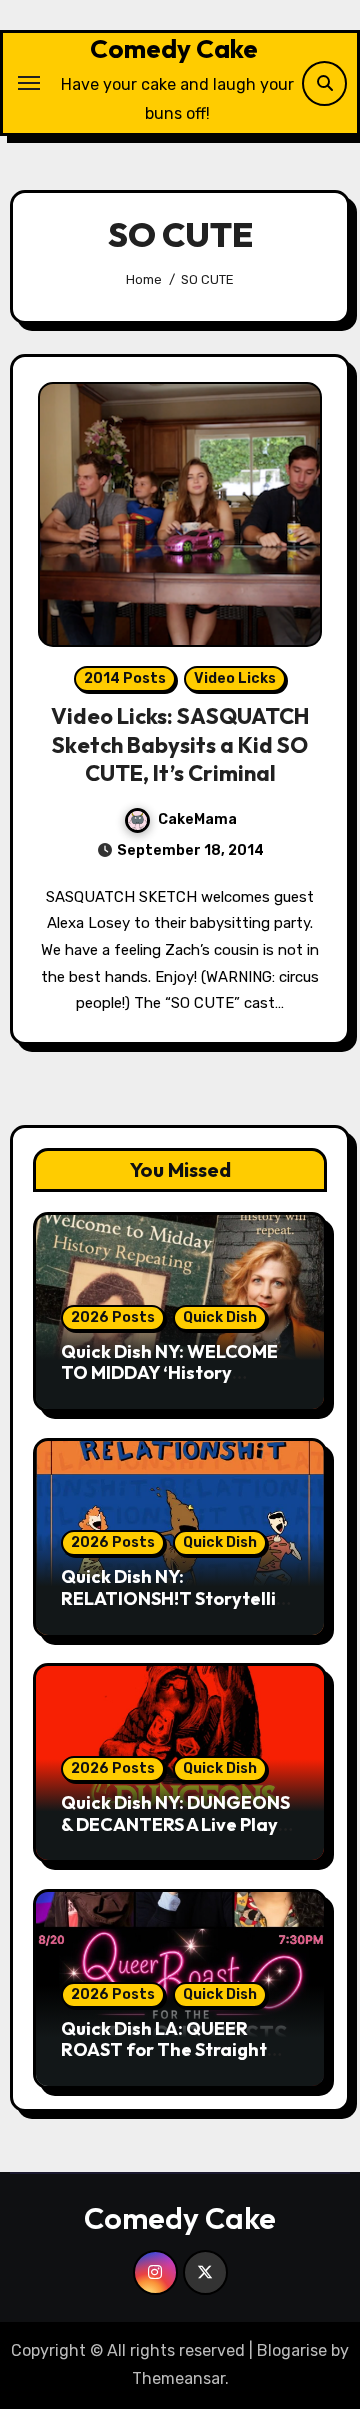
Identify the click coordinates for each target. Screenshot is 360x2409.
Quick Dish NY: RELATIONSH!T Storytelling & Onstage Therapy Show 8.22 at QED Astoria (179, 1609)
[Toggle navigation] (29, 83)
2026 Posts (113, 1317)
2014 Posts (125, 678)
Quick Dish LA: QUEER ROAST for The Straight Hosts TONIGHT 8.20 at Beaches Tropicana (164, 2061)
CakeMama (197, 819)
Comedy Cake (174, 48)
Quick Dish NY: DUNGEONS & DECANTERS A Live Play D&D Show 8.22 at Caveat (175, 1824)
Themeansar (178, 2378)
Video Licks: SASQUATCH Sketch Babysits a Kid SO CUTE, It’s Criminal (180, 744)
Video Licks (235, 678)
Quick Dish (220, 1317)
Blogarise (292, 2350)
